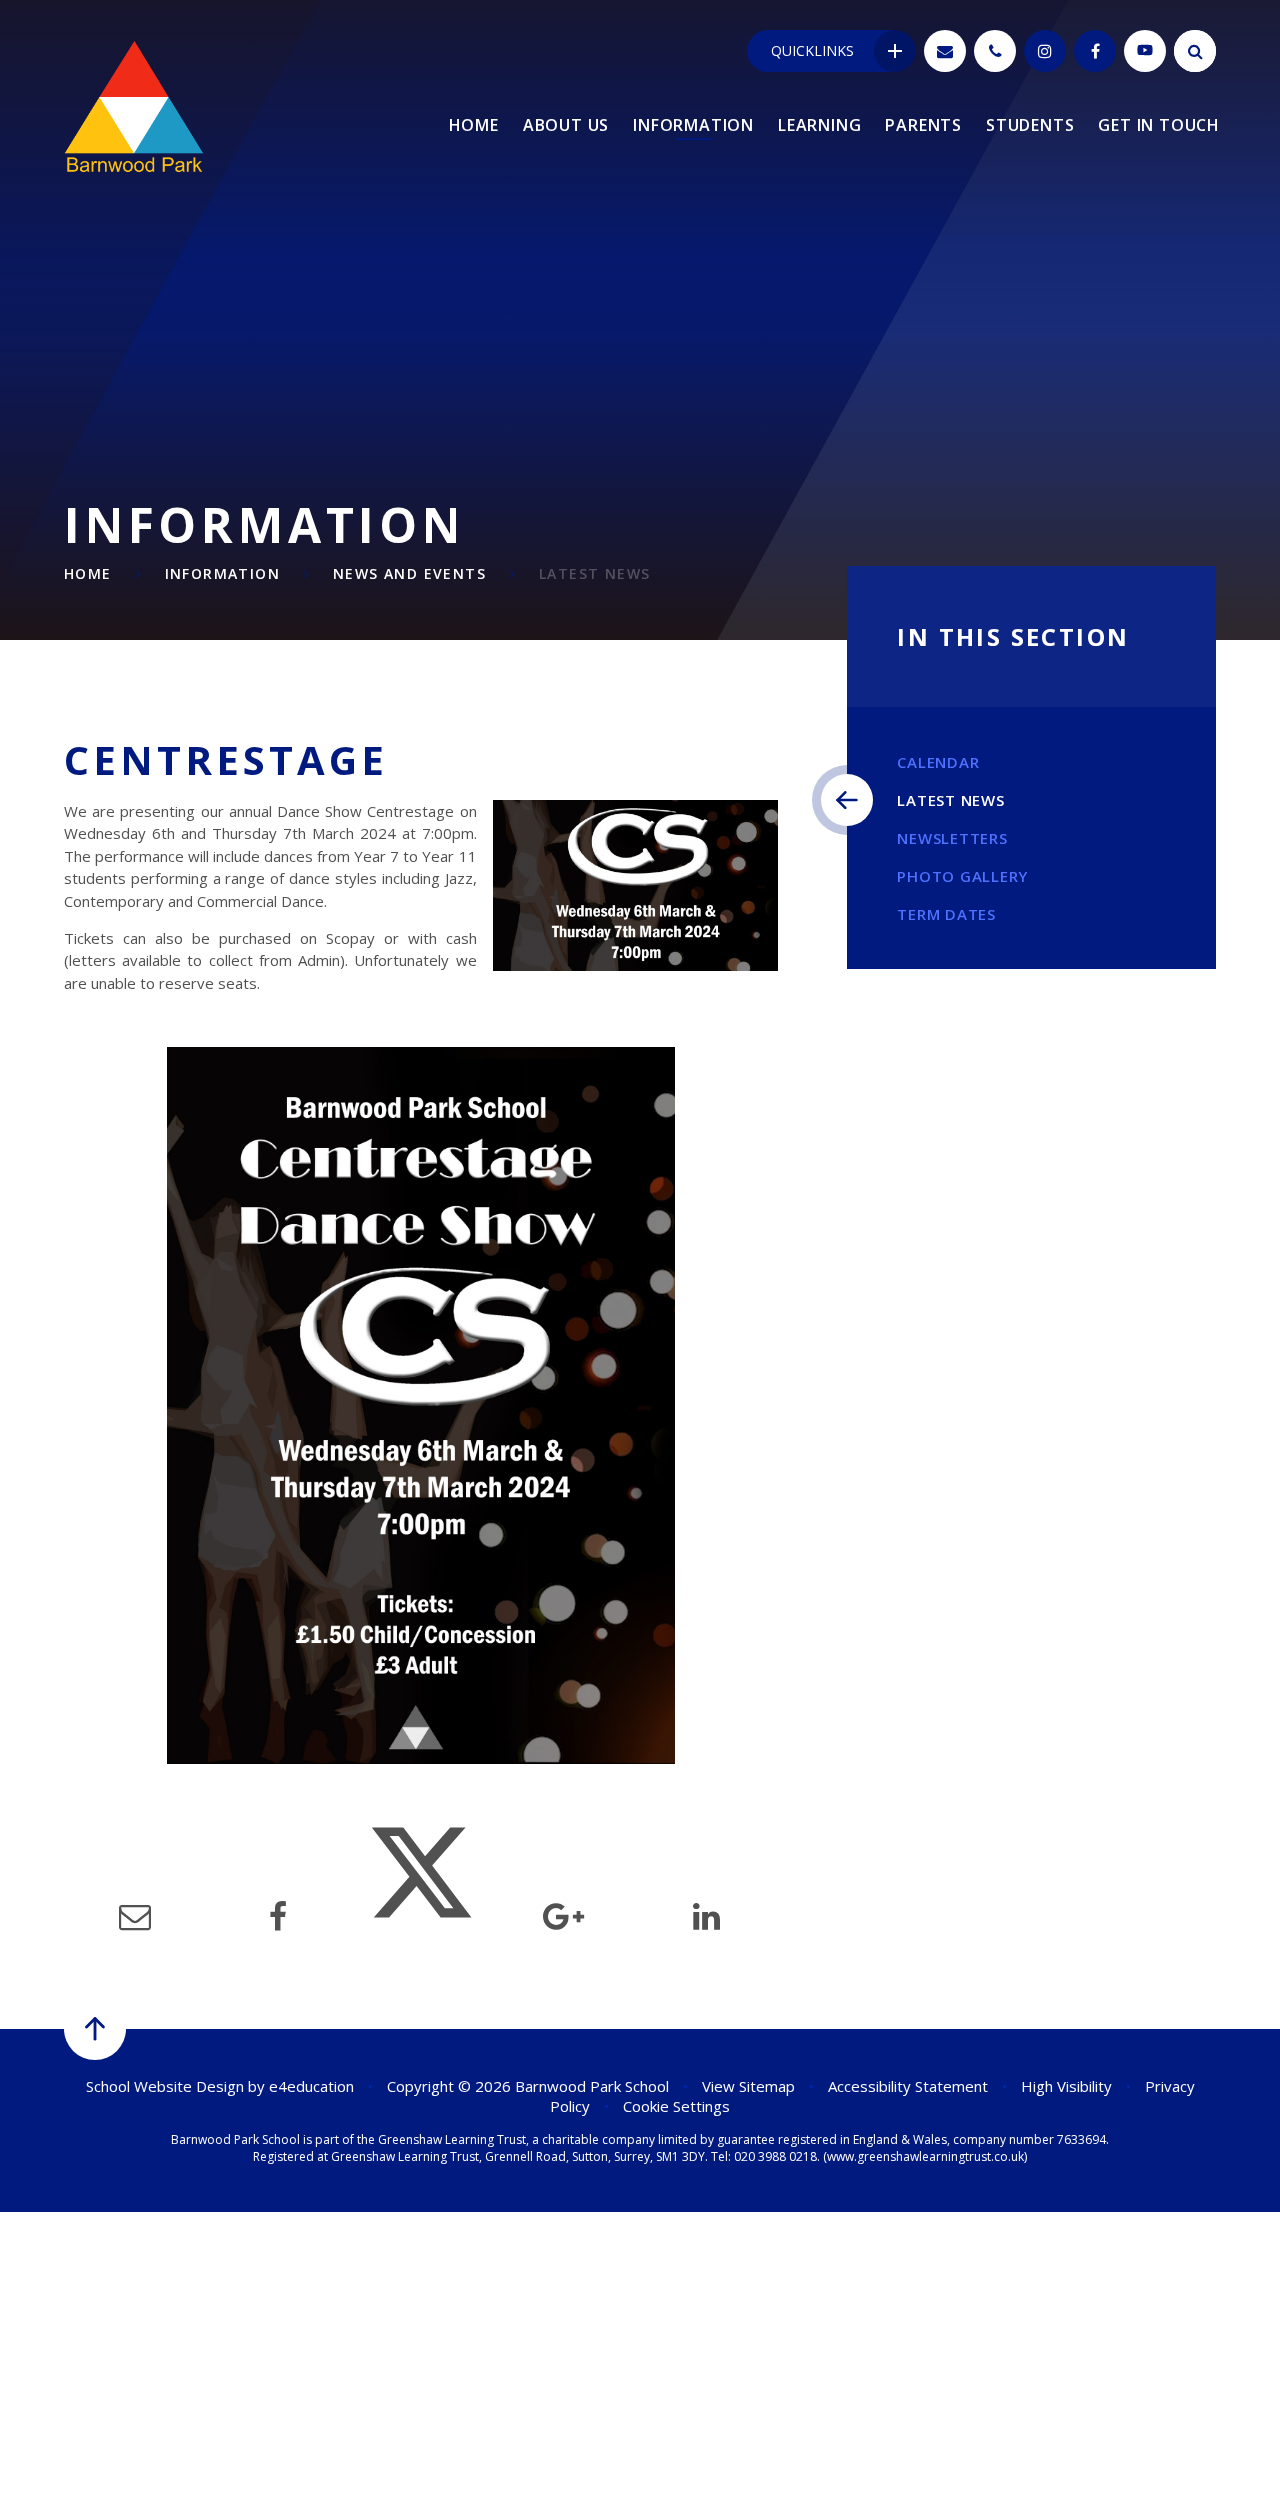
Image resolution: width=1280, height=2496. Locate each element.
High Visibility (1066, 2086)
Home (88, 573)
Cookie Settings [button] (676, 2106)
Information (222, 573)
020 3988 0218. (777, 2156)
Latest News (594, 573)
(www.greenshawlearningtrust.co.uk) (923, 2156)
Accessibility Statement (908, 2086)
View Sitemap (748, 2086)
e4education (311, 2086)
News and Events (409, 573)
